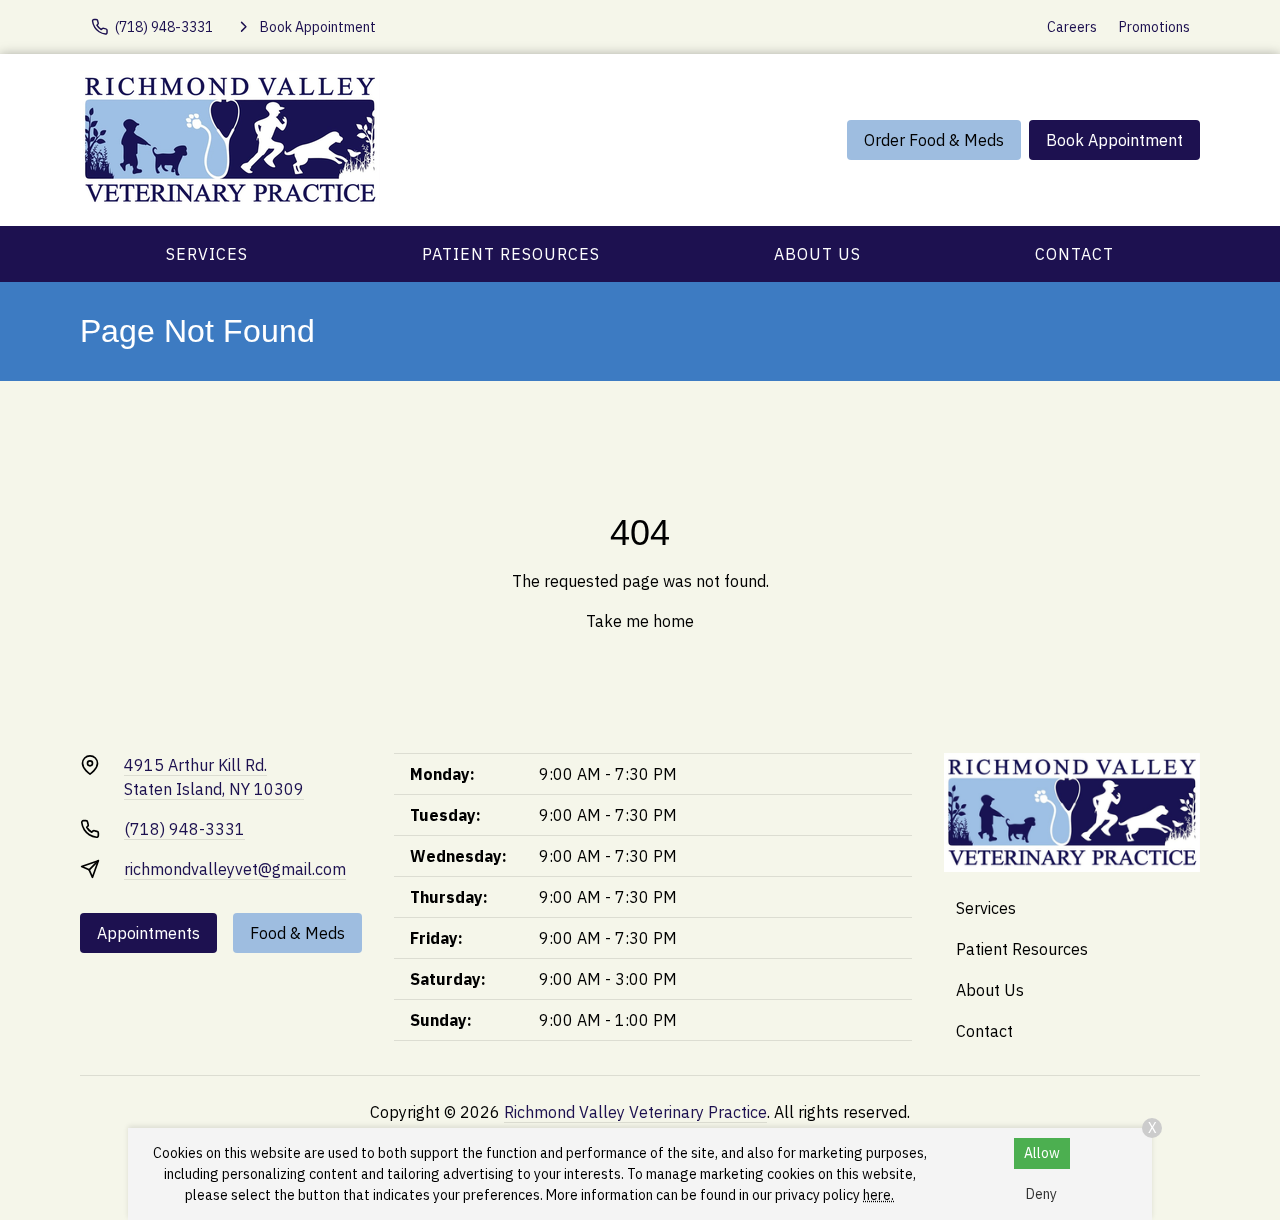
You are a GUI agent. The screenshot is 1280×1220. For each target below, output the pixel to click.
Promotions (1154, 27)
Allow (1042, 1153)
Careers (1072, 27)
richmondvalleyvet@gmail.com (235, 869)
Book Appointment (1114, 140)
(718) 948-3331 (184, 829)
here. (878, 1195)
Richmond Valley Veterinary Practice (635, 1112)
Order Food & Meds (934, 140)
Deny (1041, 1194)
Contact (1074, 254)
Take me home (640, 621)
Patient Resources (511, 254)
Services (207, 254)
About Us (817, 254)
